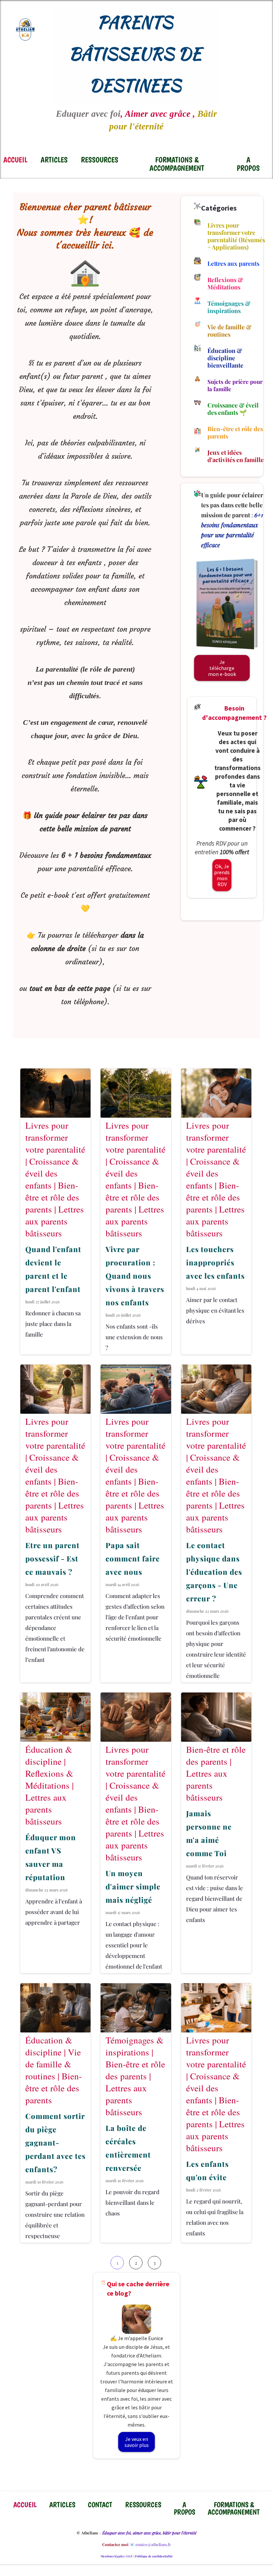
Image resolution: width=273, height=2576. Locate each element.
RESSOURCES (100, 160)
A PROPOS (248, 164)
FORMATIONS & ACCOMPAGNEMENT (177, 164)
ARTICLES (54, 160)
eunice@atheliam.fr (153, 2544)
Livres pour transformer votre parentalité (55, 1137)
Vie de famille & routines (53, 2064)
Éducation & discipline (49, 1755)
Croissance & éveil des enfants (52, 1173)
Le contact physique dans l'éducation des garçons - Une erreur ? (214, 1572)
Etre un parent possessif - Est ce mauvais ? (52, 1558)
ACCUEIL (15, 160)
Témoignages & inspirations (135, 2046)
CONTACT (100, 2505)
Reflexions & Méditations (49, 1779)
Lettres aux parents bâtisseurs (55, 1221)
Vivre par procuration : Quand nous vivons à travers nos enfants (135, 1276)
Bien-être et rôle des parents (52, 1197)
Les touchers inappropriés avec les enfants (215, 1262)
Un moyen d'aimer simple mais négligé (133, 1886)
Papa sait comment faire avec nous (133, 1558)
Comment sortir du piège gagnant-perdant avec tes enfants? (55, 2143)
